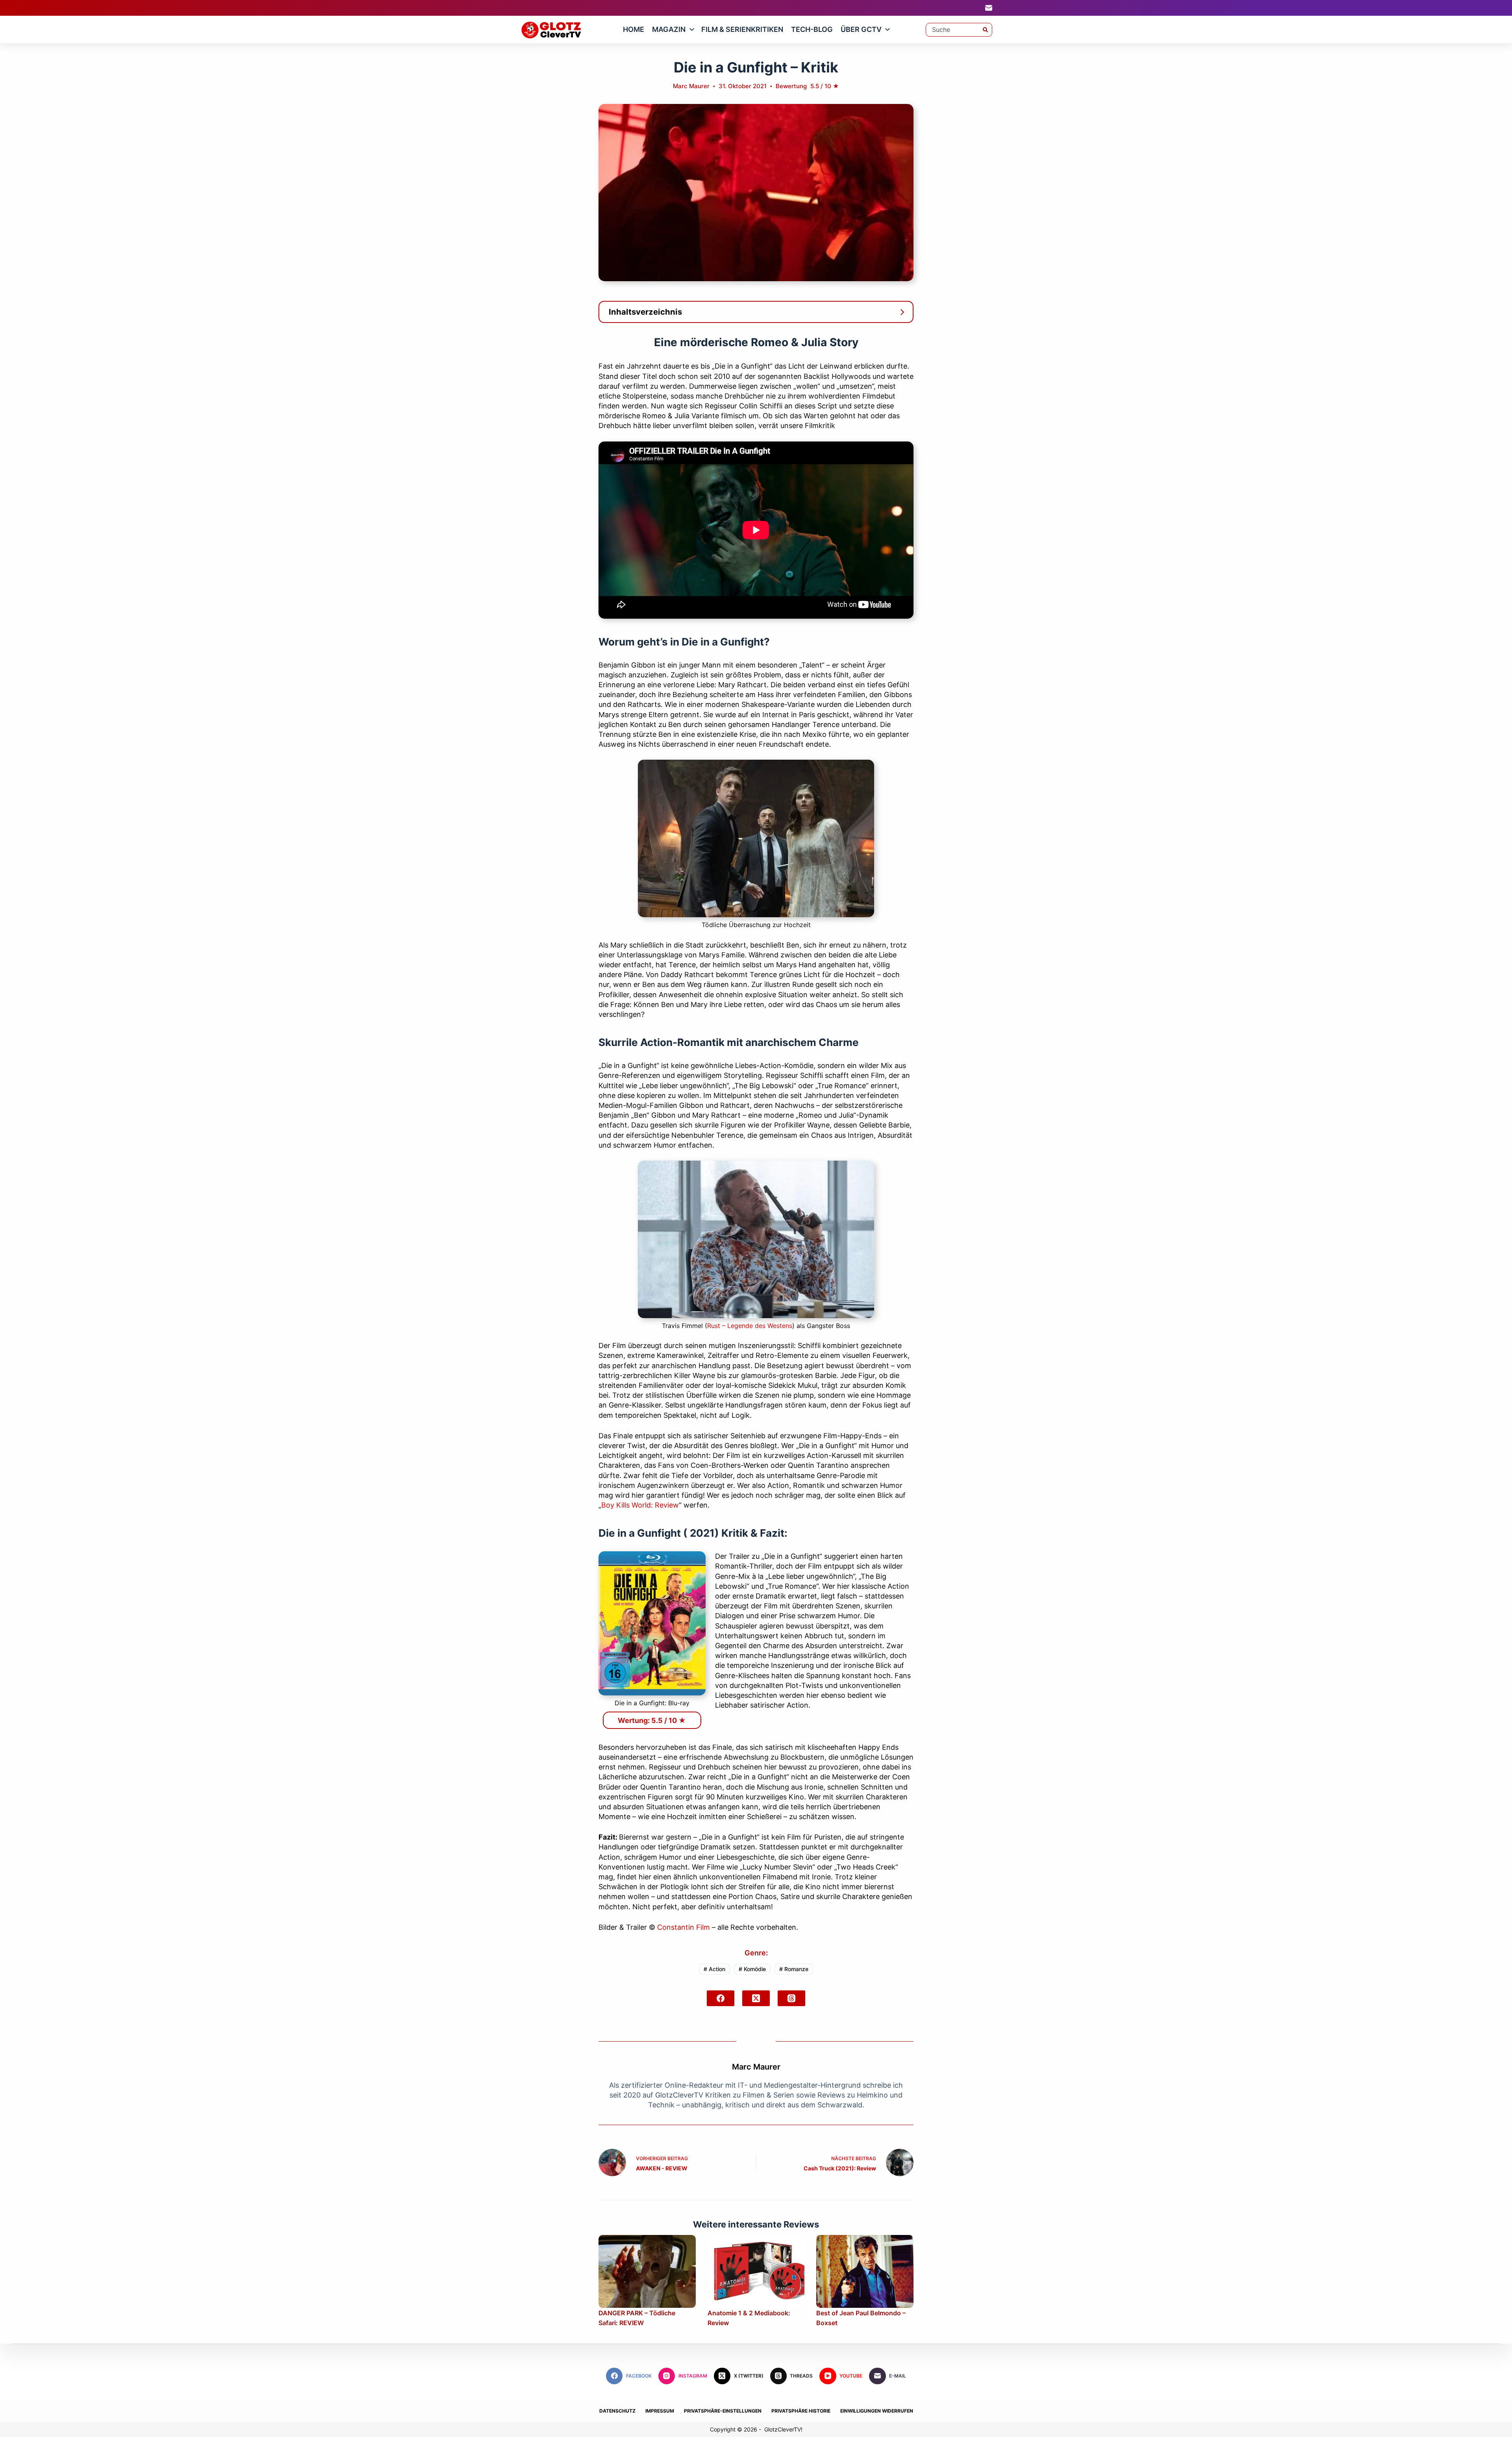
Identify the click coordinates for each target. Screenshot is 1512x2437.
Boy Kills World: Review (640, 1505)
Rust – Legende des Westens (750, 1326)
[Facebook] (721, 1998)
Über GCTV (861, 29)
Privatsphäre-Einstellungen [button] (723, 2411)
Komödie (752, 1969)
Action (714, 1969)
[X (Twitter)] (756, 1998)
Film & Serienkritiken (742, 29)
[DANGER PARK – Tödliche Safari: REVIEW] (647, 2271)
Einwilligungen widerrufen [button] (877, 2411)
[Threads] (791, 1998)
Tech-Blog (812, 29)
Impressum (660, 2411)
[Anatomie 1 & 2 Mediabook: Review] (756, 2271)
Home (634, 29)
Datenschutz (617, 2411)
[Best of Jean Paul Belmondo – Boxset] (865, 2271)
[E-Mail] (989, 8)
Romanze (794, 1969)
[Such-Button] (985, 30)
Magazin (669, 29)
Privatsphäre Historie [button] (801, 2411)
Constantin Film (684, 1927)
